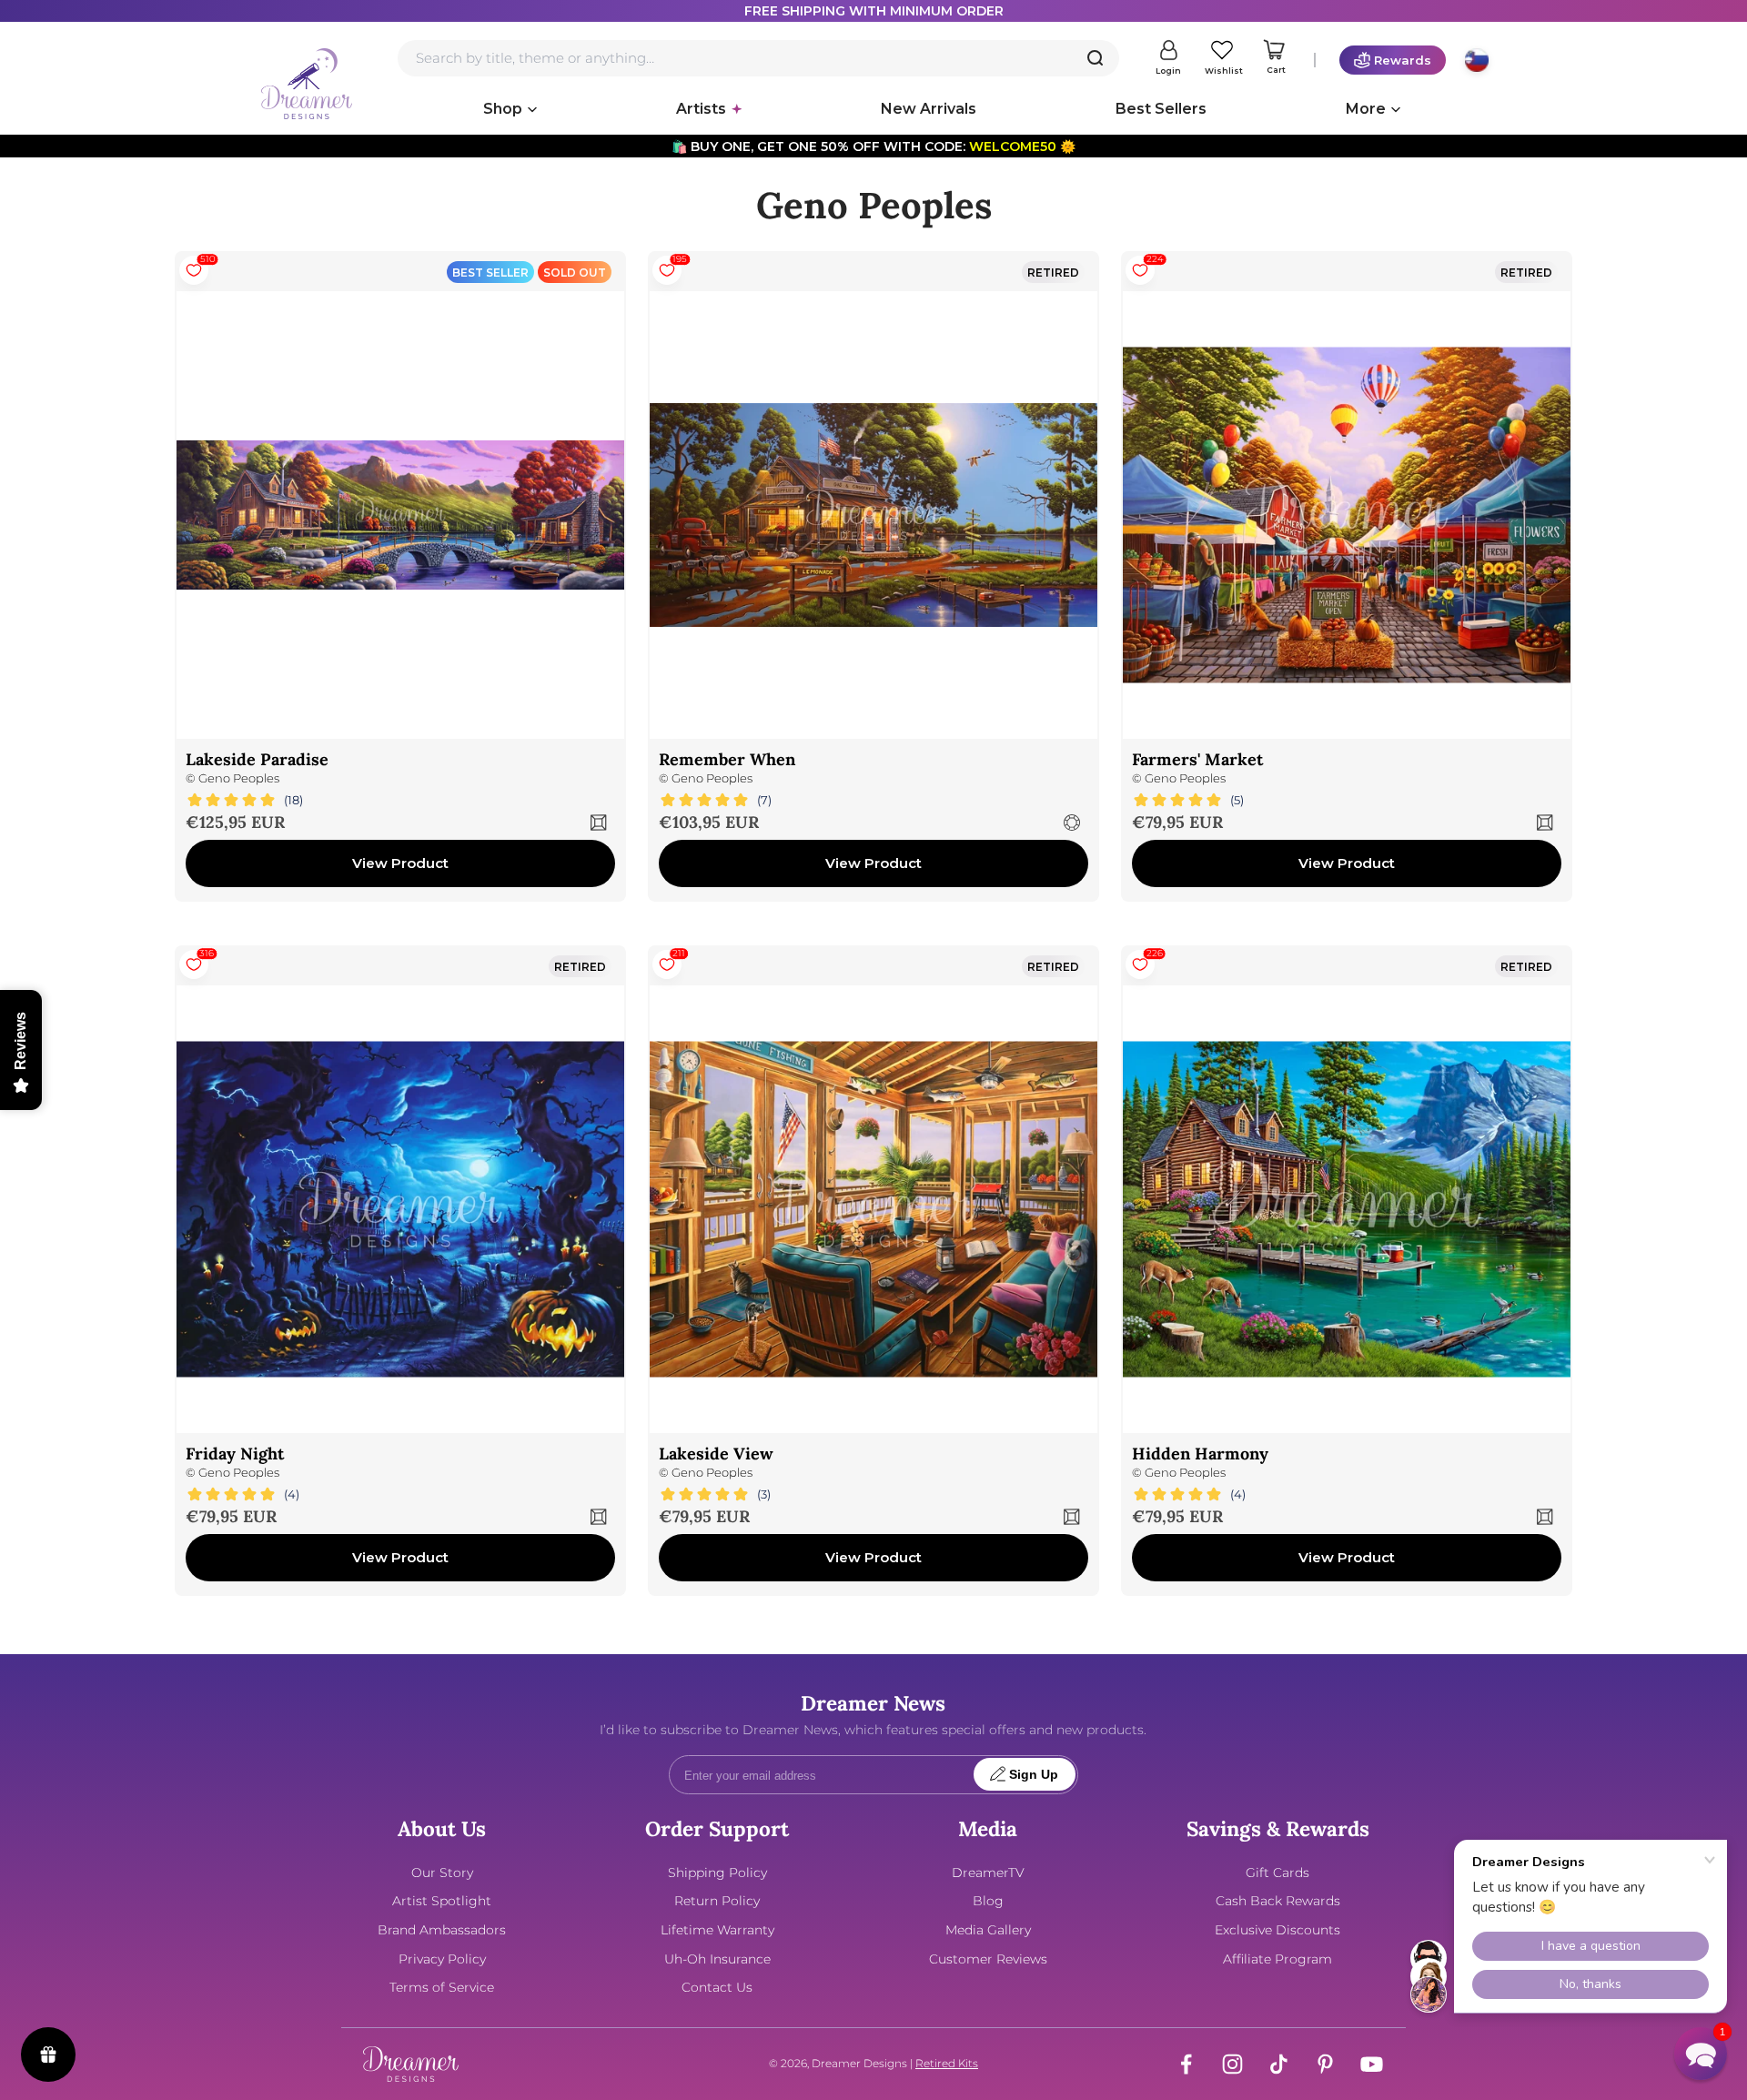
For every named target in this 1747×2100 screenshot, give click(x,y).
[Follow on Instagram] (1232, 2064)
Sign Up (1034, 1775)
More (1366, 109)
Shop (503, 109)
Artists (701, 109)
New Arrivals (929, 109)
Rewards (1403, 60)
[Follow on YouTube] (1372, 2064)
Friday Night (235, 1454)
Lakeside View (716, 1454)
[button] (1701, 2054)
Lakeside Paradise (257, 759)
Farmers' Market (1197, 759)
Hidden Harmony (1200, 1454)
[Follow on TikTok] (1279, 2064)
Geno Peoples (239, 778)
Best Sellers (1161, 109)
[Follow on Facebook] (1186, 2064)
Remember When (727, 759)
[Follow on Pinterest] (1325, 2064)
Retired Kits (947, 2063)
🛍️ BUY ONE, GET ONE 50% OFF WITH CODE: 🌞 (873, 146)
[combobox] (758, 58)
